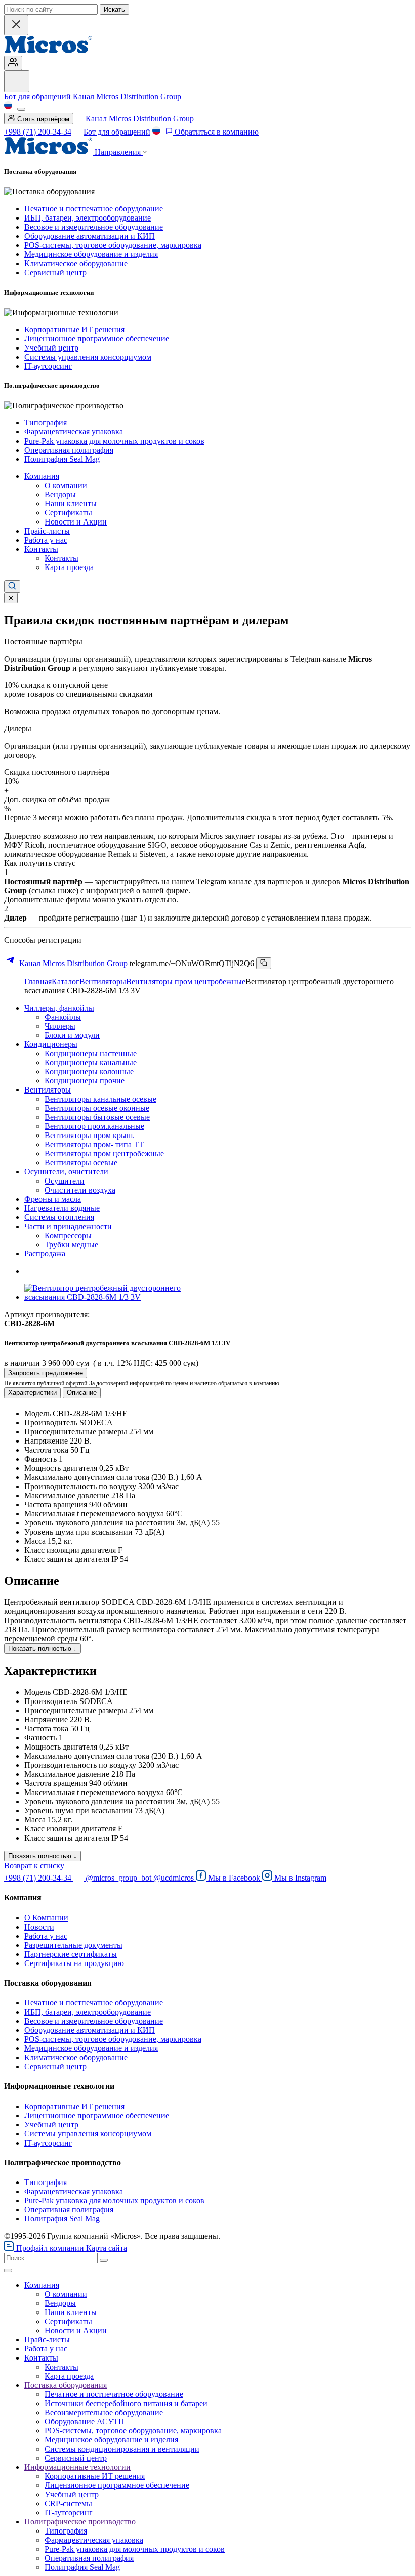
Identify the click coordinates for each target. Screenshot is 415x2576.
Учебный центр (51, 348)
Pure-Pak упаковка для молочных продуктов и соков (114, 441)
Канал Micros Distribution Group (127, 96)
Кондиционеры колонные (89, 1072)
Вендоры (60, 494)
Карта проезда (69, 567)
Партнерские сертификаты (71, 1954)
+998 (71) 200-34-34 (38, 132)
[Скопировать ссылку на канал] (264, 963)
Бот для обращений (37, 96)
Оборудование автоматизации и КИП (90, 236)
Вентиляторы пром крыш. (90, 1135)
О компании (66, 485)
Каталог (66, 981)
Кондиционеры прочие (85, 1081)
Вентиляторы (103, 981)
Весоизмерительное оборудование (104, 2412)
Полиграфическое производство (80, 2522)
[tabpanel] (207, 1487)
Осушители (65, 1181)
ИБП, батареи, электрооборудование (88, 218)
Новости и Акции (76, 522)
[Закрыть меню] (8, 2271)
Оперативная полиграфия (69, 450)
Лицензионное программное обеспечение (97, 339)
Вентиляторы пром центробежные (186, 981)
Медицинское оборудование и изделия (91, 254)
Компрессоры (68, 1235)
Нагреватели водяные (62, 1208)
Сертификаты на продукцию (74, 1963)
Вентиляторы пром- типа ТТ (94, 1144)
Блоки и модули (72, 1035)
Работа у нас (46, 540)
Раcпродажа (45, 1254)
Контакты (41, 549)
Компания (42, 476)
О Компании (46, 1918)
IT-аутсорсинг (48, 366)
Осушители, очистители (66, 1172)
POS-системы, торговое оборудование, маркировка (113, 245)
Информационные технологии (77, 2467)
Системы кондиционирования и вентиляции (122, 2449)
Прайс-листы (47, 531)
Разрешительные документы (73, 1945)
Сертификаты (68, 513)
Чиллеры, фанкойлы (59, 1008)
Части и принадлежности (68, 1226)
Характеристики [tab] (32, 1393)
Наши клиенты (71, 504)
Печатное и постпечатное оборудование (94, 209)
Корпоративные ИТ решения (74, 330)
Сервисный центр (55, 272)
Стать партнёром (42, 119)
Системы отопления (59, 1217)
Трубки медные (71, 1245)
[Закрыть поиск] (16, 25)
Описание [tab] (82, 1393)
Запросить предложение (46, 1373)
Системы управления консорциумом (88, 357)
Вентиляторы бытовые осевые (97, 1117)
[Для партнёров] (13, 63)
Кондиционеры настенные (91, 1053)
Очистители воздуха (80, 1190)
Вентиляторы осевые (81, 1163)
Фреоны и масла (53, 1199)
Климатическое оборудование (76, 263)
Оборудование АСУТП (85, 2421)
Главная (38, 981)
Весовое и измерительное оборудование (94, 227)
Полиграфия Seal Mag (62, 459)
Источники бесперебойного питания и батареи (126, 2403)
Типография (46, 423)
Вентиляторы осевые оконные (97, 1108)
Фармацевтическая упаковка (74, 432)
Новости (39, 1927)
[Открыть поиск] (12, 586)
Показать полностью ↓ (43, 1649)
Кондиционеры (51, 1044)
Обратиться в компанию (216, 132)
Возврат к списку (34, 1866)
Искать (114, 9)
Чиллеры (60, 1026)
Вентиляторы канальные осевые (100, 1099)
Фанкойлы (63, 1017)
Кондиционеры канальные (91, 1062)
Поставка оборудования (66, 2385)
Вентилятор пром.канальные (94, 1126)
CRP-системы (68, 2503)
